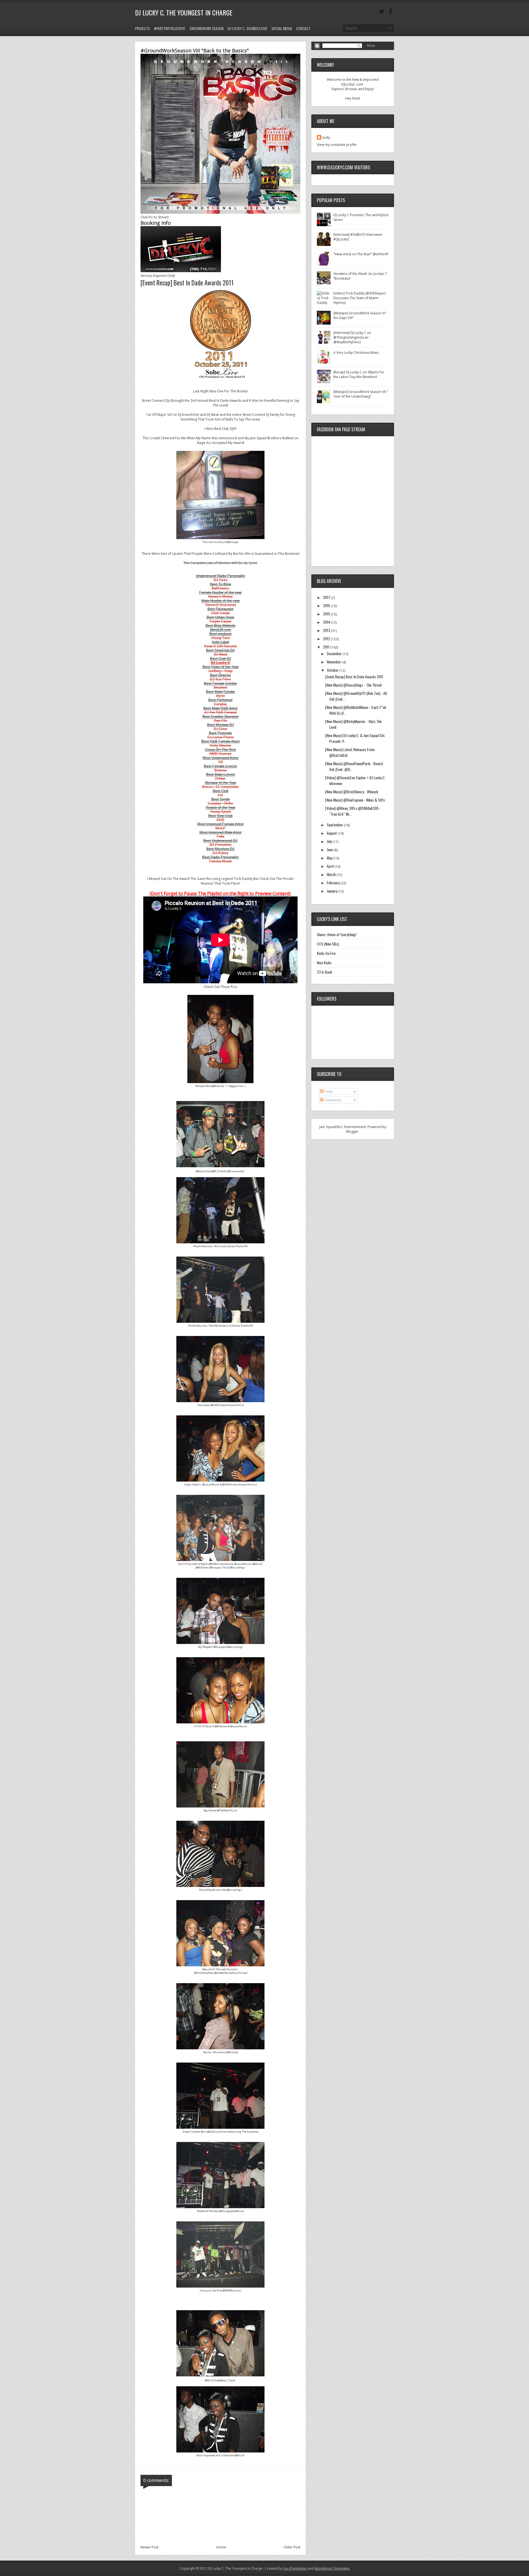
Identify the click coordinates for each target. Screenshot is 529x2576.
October (333, 670)
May (330, 858)
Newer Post (149, 2547)
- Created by (285, 2568)
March (332, 874)
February (334, 883)
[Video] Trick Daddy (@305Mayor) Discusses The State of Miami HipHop (360, 298)
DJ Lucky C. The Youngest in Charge (184, 12)
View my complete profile (337, 145)
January (332, 891)
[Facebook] (391, 12)
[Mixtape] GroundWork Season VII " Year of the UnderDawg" (361, 394)
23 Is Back (324, 972)
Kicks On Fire (326, 953)
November (334, 662)
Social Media (282, 28)
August (332, 833)
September (335, 825)
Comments (332, 1100)
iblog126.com (221, 630)
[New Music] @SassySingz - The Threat (353, 685)
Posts (328, 1092)
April (331, 866)
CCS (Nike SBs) (328, 944)
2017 (327, 597)
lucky (326, 137)
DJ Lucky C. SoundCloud (247, 28)
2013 (327, 630)
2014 (327, 622)
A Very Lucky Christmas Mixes (356, 353)
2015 (327, 614)
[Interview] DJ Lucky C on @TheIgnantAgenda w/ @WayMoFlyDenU (352, 337)
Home (221, 2547)
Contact (303, 28)
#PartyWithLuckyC (170, 28)
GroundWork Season (207, 28)
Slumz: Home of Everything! (337, 934)
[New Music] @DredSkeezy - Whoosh (352, 792)
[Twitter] (381, 12)
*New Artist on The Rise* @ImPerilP (361, 254)
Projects (142, 28)
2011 (327, 647)
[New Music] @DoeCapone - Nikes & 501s (355, 800)
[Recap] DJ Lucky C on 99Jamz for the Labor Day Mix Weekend (359, 374)
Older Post (292, 2547)
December (335, 653)
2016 (327, 605)
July (330, 841)
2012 (327, 638)
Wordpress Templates (332, 2568)
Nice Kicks (324, 962)
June (330, 849)
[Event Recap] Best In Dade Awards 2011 (354, 677)
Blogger (352, 1132)
